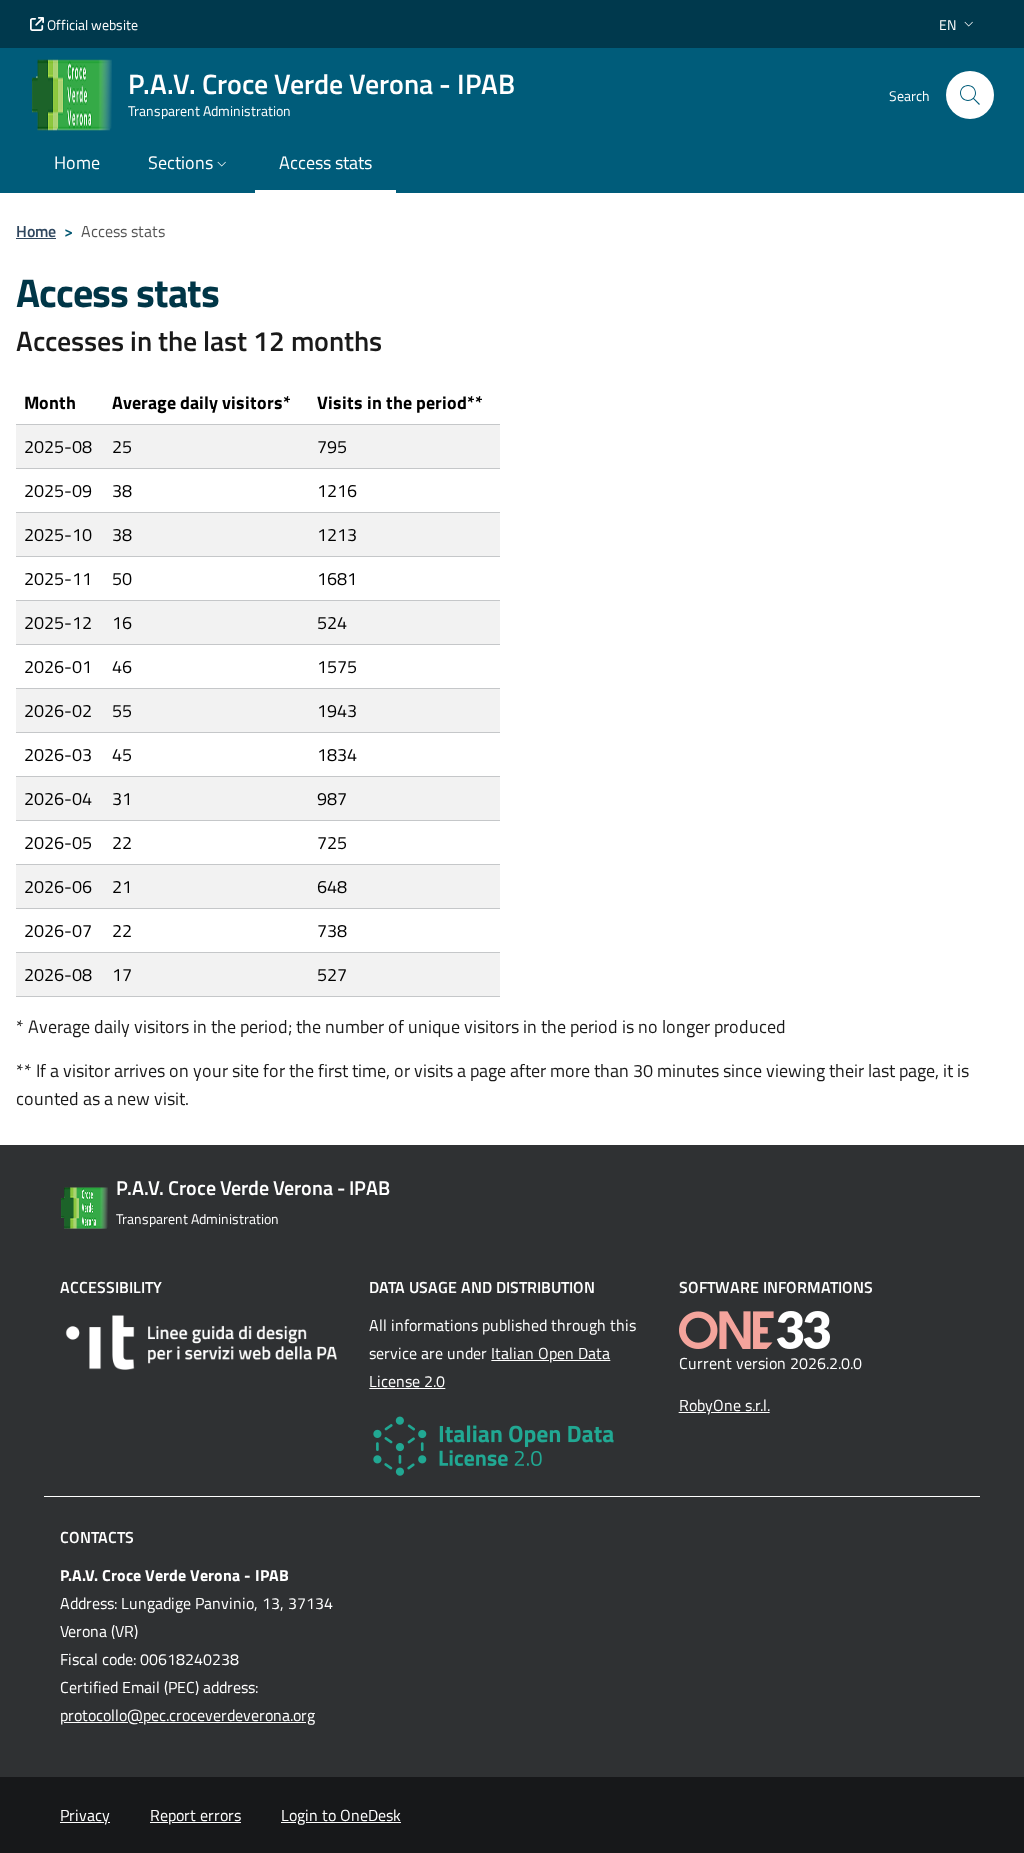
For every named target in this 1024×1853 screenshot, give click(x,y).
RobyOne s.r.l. (724, 1405)
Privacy (85, 1815)
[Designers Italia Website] (202, 1342)
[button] (958, 24)
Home (36, 231)
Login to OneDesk (341, 1815)
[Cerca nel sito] (970, 95)
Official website (91, 24)
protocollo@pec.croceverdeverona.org (187, 1715)
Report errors (195, 1815)
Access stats (325, 162)
